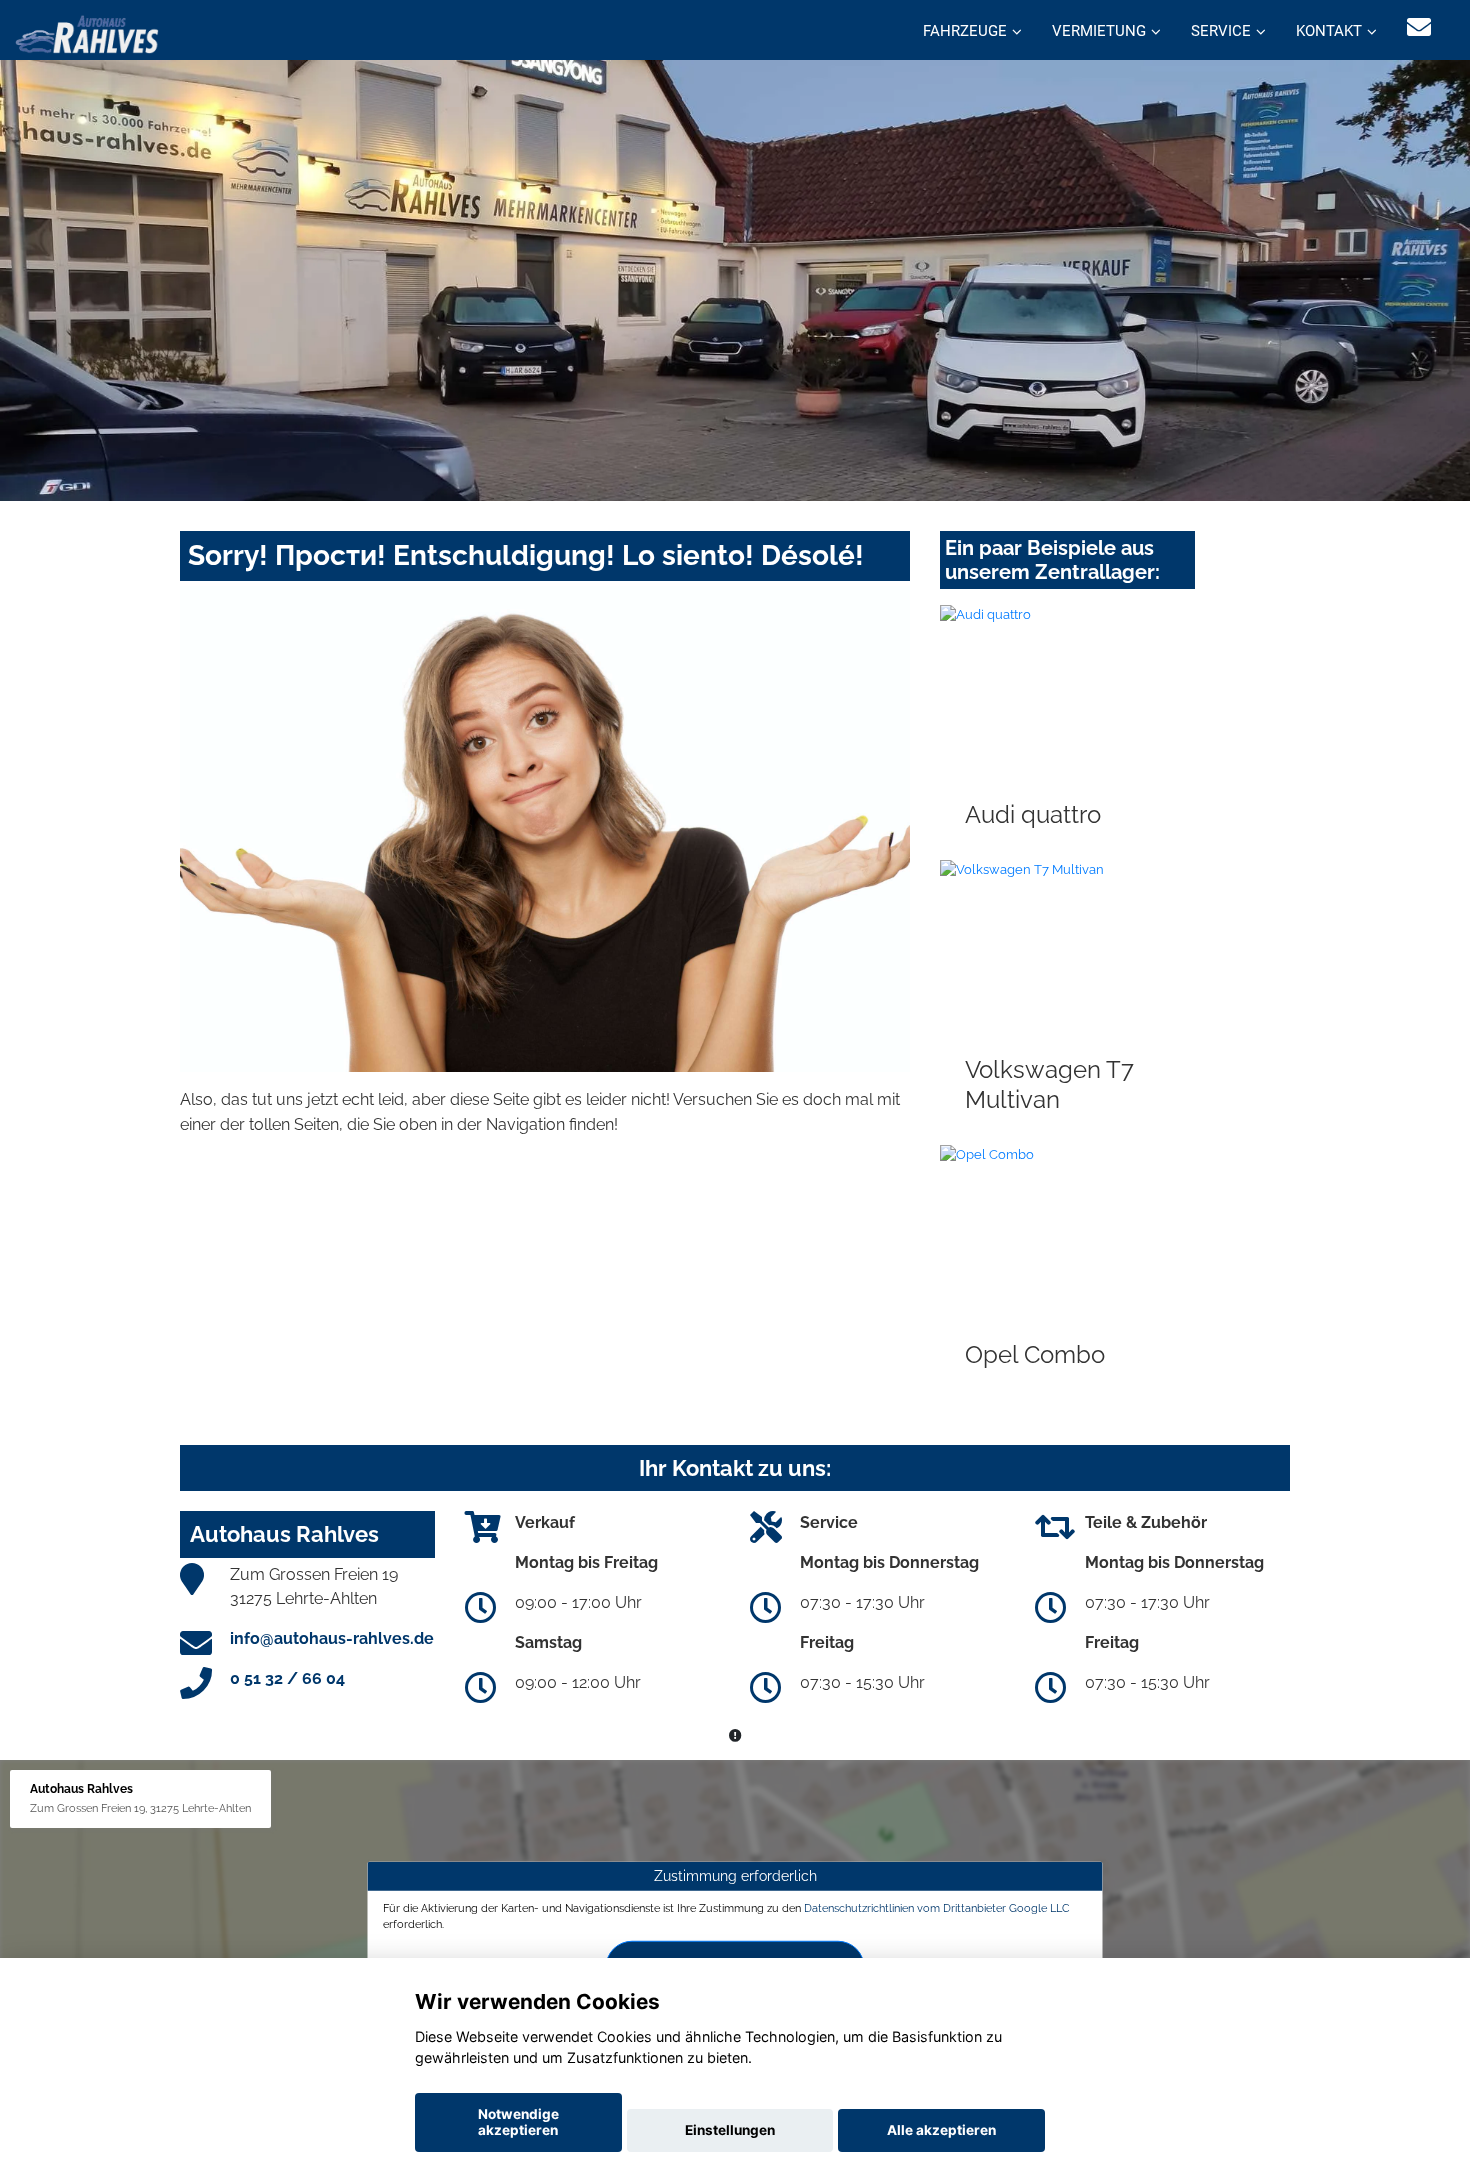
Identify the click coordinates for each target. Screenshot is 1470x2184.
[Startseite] (87, 32)
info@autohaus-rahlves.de (332, 1638)
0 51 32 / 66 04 (287, 1678)
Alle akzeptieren (941, 2130)
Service (1221, 31)
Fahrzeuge (965, 31)
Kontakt (1329, 31)
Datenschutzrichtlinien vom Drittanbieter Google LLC (937, 1908)
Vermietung (1099, 31)
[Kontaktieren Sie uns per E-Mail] (1419, 27)
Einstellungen (730, 2130)
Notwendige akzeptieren (518, 2122)
